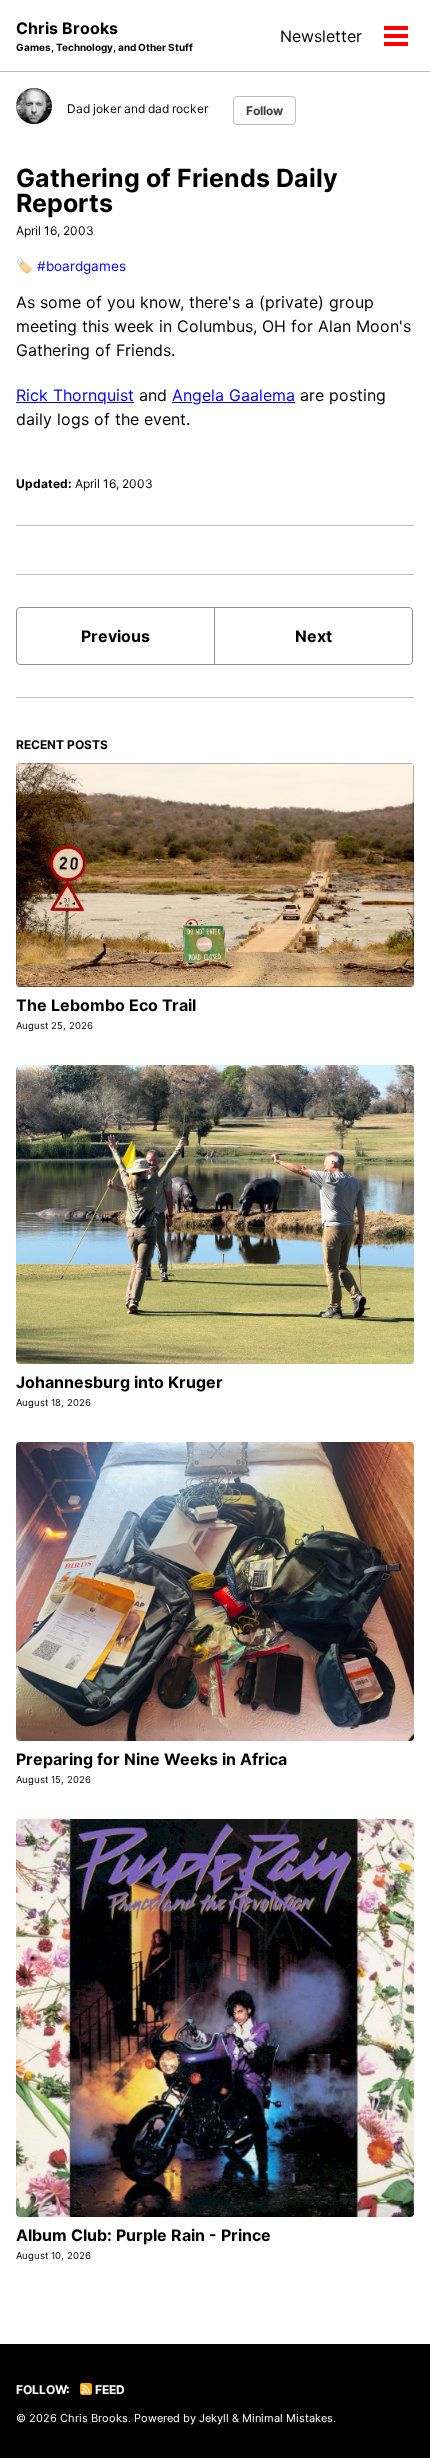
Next (313, 636)
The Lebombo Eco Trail (106, 1005)
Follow (264, 110)
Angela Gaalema (233, 395)
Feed (108, 2389)
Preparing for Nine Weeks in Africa (151, 1759)
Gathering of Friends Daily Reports (177, 190)
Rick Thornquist (75, 395)
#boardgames (81, 266)
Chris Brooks (104, 35)
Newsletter (321, 36)
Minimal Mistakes (287, 2418)
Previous (115, 636)
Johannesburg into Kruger (119, 1382)
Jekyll (214, 2418)
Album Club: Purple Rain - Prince (143, 2235)
